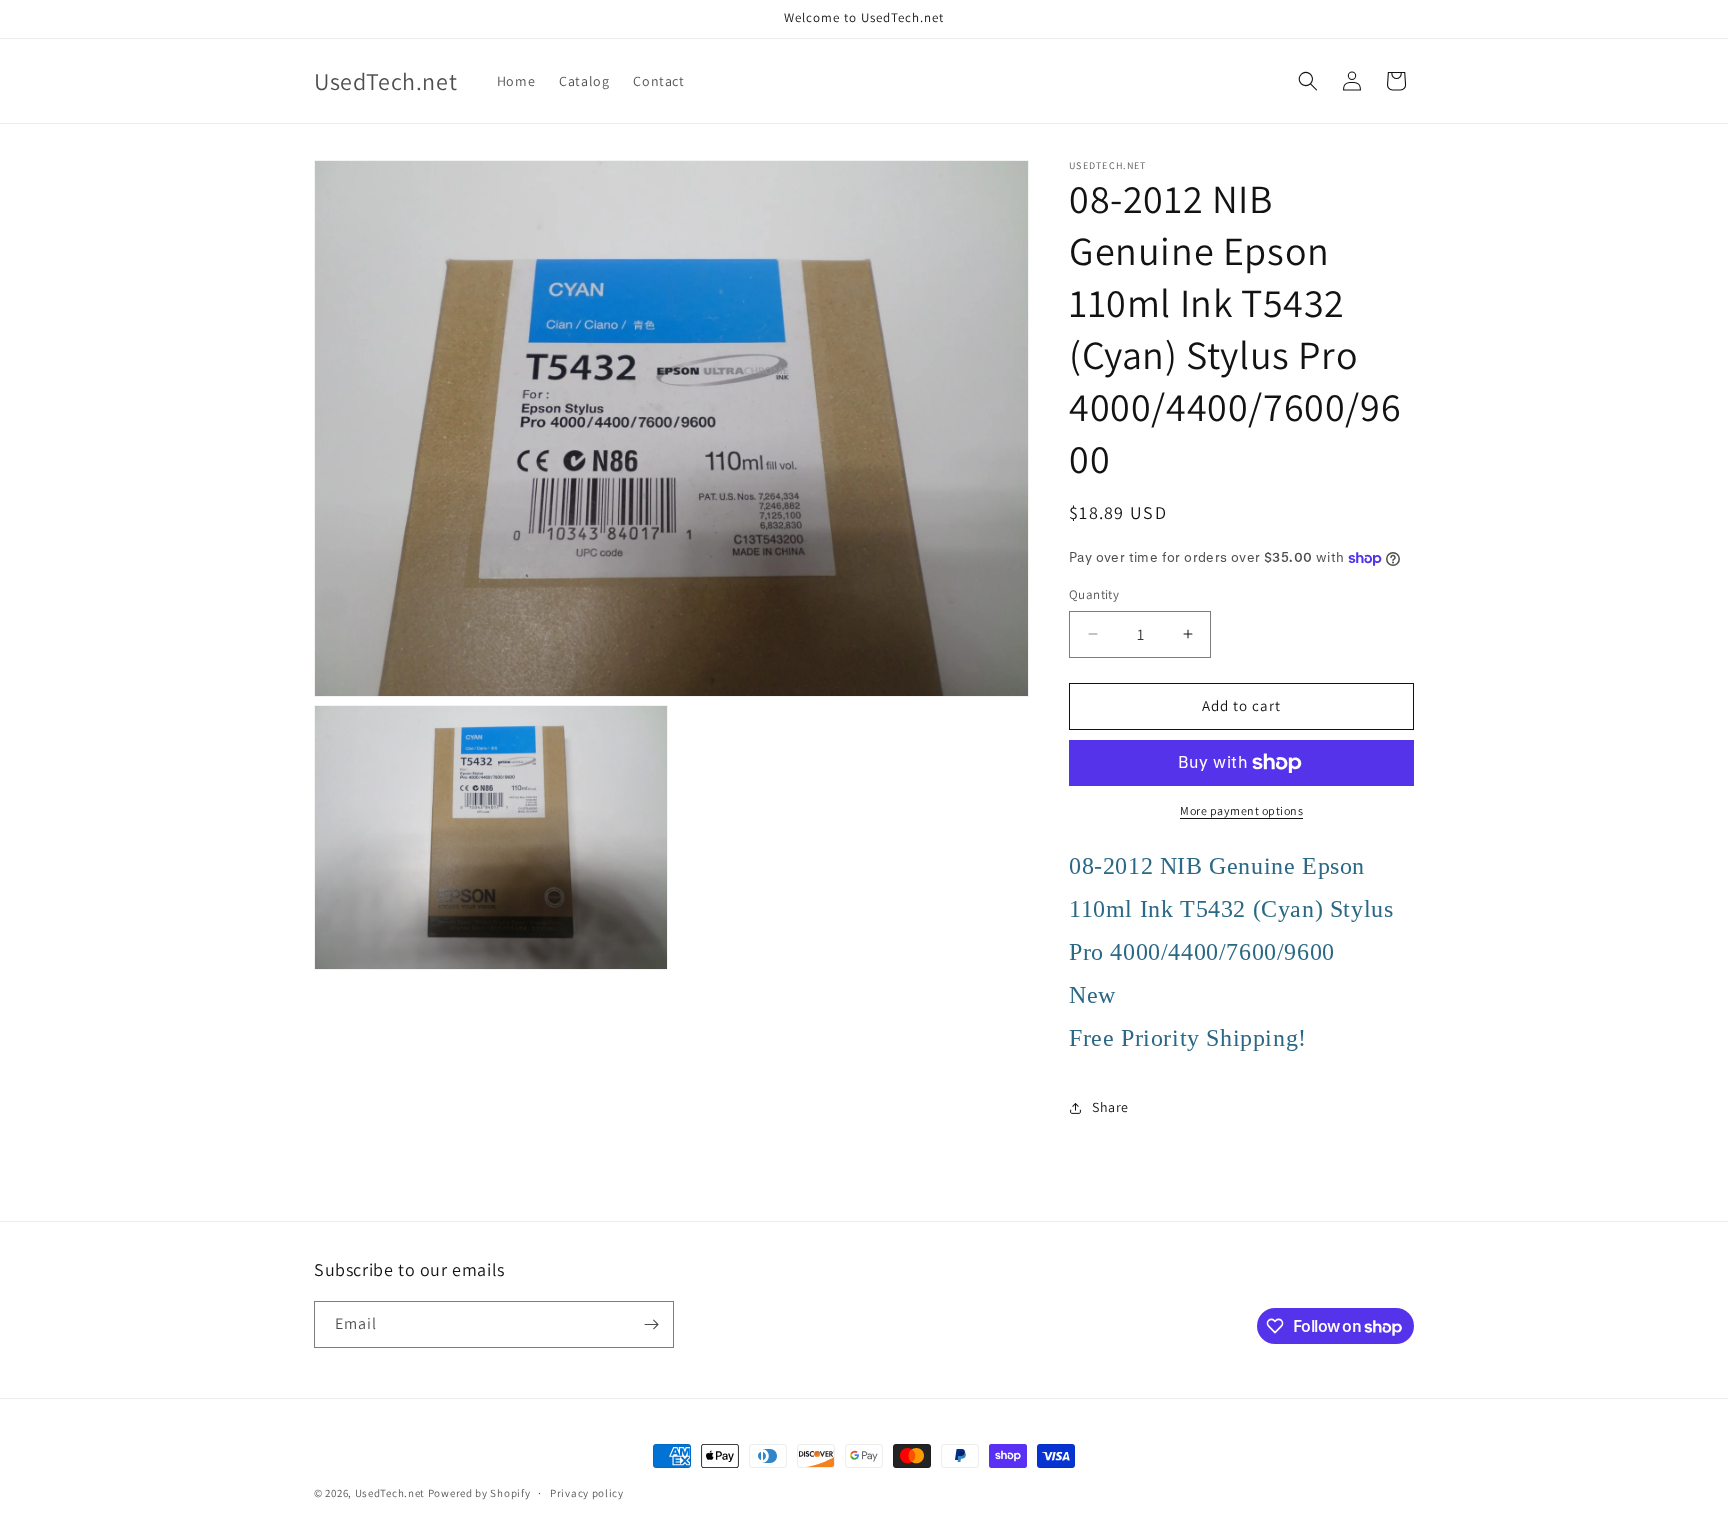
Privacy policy (587, 1493)
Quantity (1094, 594)
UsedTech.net (390, 1493)
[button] (1308, 81)
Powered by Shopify (479, 1493)
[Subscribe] (651, 1324)
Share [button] (1110, 1107)
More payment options (1241, 810)
